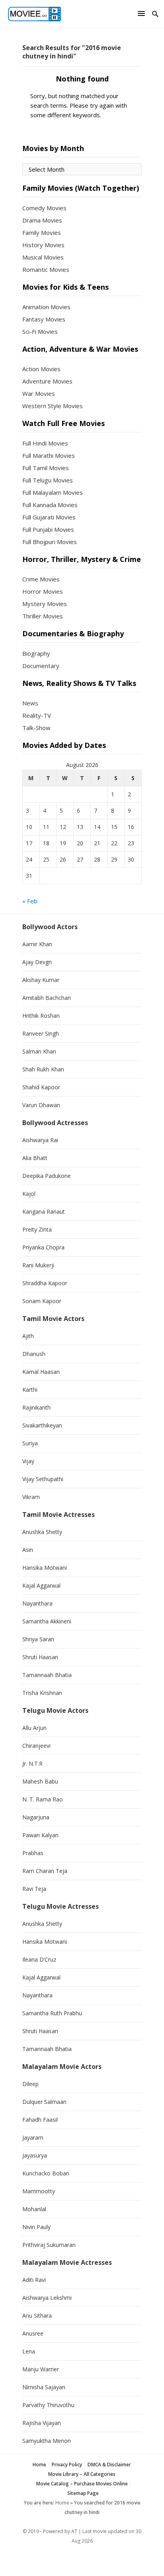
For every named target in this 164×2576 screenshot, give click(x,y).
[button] (143, 13)
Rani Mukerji (38, 1265)
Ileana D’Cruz (39, 1959)
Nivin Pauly (36, 2227)
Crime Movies (41, 579)
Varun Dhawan (41, 1105)
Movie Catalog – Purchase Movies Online (82, 2484)
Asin (28, 1550)
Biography (36, 653)
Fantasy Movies (44, 319)
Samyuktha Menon (47, 2441)
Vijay (28, 1461)
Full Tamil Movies (46, 468)
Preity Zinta (37, 1229)
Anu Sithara (37, 2315)
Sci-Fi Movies (40, 331)
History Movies (43, 245)
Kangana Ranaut (44, 1211)
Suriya (30, 1443)
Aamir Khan (37, 944)
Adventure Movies (47, 381)
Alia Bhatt (35, 1158)
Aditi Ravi (34, 2280)
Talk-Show (36, 728)
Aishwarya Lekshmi (47, 2298)
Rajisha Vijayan (42, 2423)
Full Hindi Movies (45, 443)
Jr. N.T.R (32, 1763)
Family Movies (42, 232)
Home (39, 2465)
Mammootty (39, 2191)
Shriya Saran (38, 1639)
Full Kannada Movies (50, 505)
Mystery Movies (45, 604)
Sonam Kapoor (42, 1301)
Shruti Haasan (40, 1657)
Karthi (30, 1390)
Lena (29, 2351)
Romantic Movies (46, 269)
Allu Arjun (34, 1728)
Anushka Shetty (42, 1532)
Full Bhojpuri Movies (50, 542)
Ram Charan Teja (45, 1871)
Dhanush (34, 1354)
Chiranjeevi (36, 1746)
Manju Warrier (41, 2369)
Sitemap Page (83, 2493)
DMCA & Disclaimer (109, 2465)
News (30, 703)
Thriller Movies (43, 616)
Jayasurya (35, 2155)
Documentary (41, 666)
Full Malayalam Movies (53, 492)
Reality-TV (37, 715)
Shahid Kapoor (41, 1087)
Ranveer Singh (41, 1033)
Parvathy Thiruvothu (48, 2405)
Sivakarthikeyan (42, 1425)
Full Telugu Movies (48, 480)
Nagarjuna (36, 1817)
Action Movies (41, 369)
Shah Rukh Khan (43, 1069)
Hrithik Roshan (41, 1016)
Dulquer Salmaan (44, 2102)
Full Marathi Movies (49, 455)
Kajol (29, 1194)
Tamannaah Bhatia (47, 1675)
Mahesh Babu (40, 1781)
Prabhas (33, 1853)
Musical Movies (43, 257)
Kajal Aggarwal (41, 1585)
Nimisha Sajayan (44, 2387)
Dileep (30, 2084)
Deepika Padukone (47, 1176)
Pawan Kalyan (40, 1835)
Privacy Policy (67, 2465)
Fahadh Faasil (40, 2120)
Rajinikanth (36, 1407)
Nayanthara (37, 1603)
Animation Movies (46, 307)
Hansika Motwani (45, 1568)
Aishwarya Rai (40, 1140)
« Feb (30, 901)
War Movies (39, 393)
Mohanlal (34, 2209)
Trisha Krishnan (42, 1693)
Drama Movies (42, 220)
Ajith (28, 1336)
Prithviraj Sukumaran (49, 2245)
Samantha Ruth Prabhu (52, 2013)
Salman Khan (39, 1051)
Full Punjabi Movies (48, 529)
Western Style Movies (53, 406)
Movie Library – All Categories (82, 2474)
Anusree (33, 2333)
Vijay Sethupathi (43, 1479)
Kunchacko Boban (46, 2173)
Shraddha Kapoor (45, 1283)
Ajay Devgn (37, 962)
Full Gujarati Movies (49, 517)
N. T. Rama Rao (43, 1799)
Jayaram (33, 2137)
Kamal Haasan (41, 1372)
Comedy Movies (44, 208)
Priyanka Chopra (43, 1247)
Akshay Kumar (41, 980)
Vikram (31, 1497)
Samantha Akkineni (47, 1621)
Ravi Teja (34, 1889)
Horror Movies (43, 591)
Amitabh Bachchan (47, 998)
